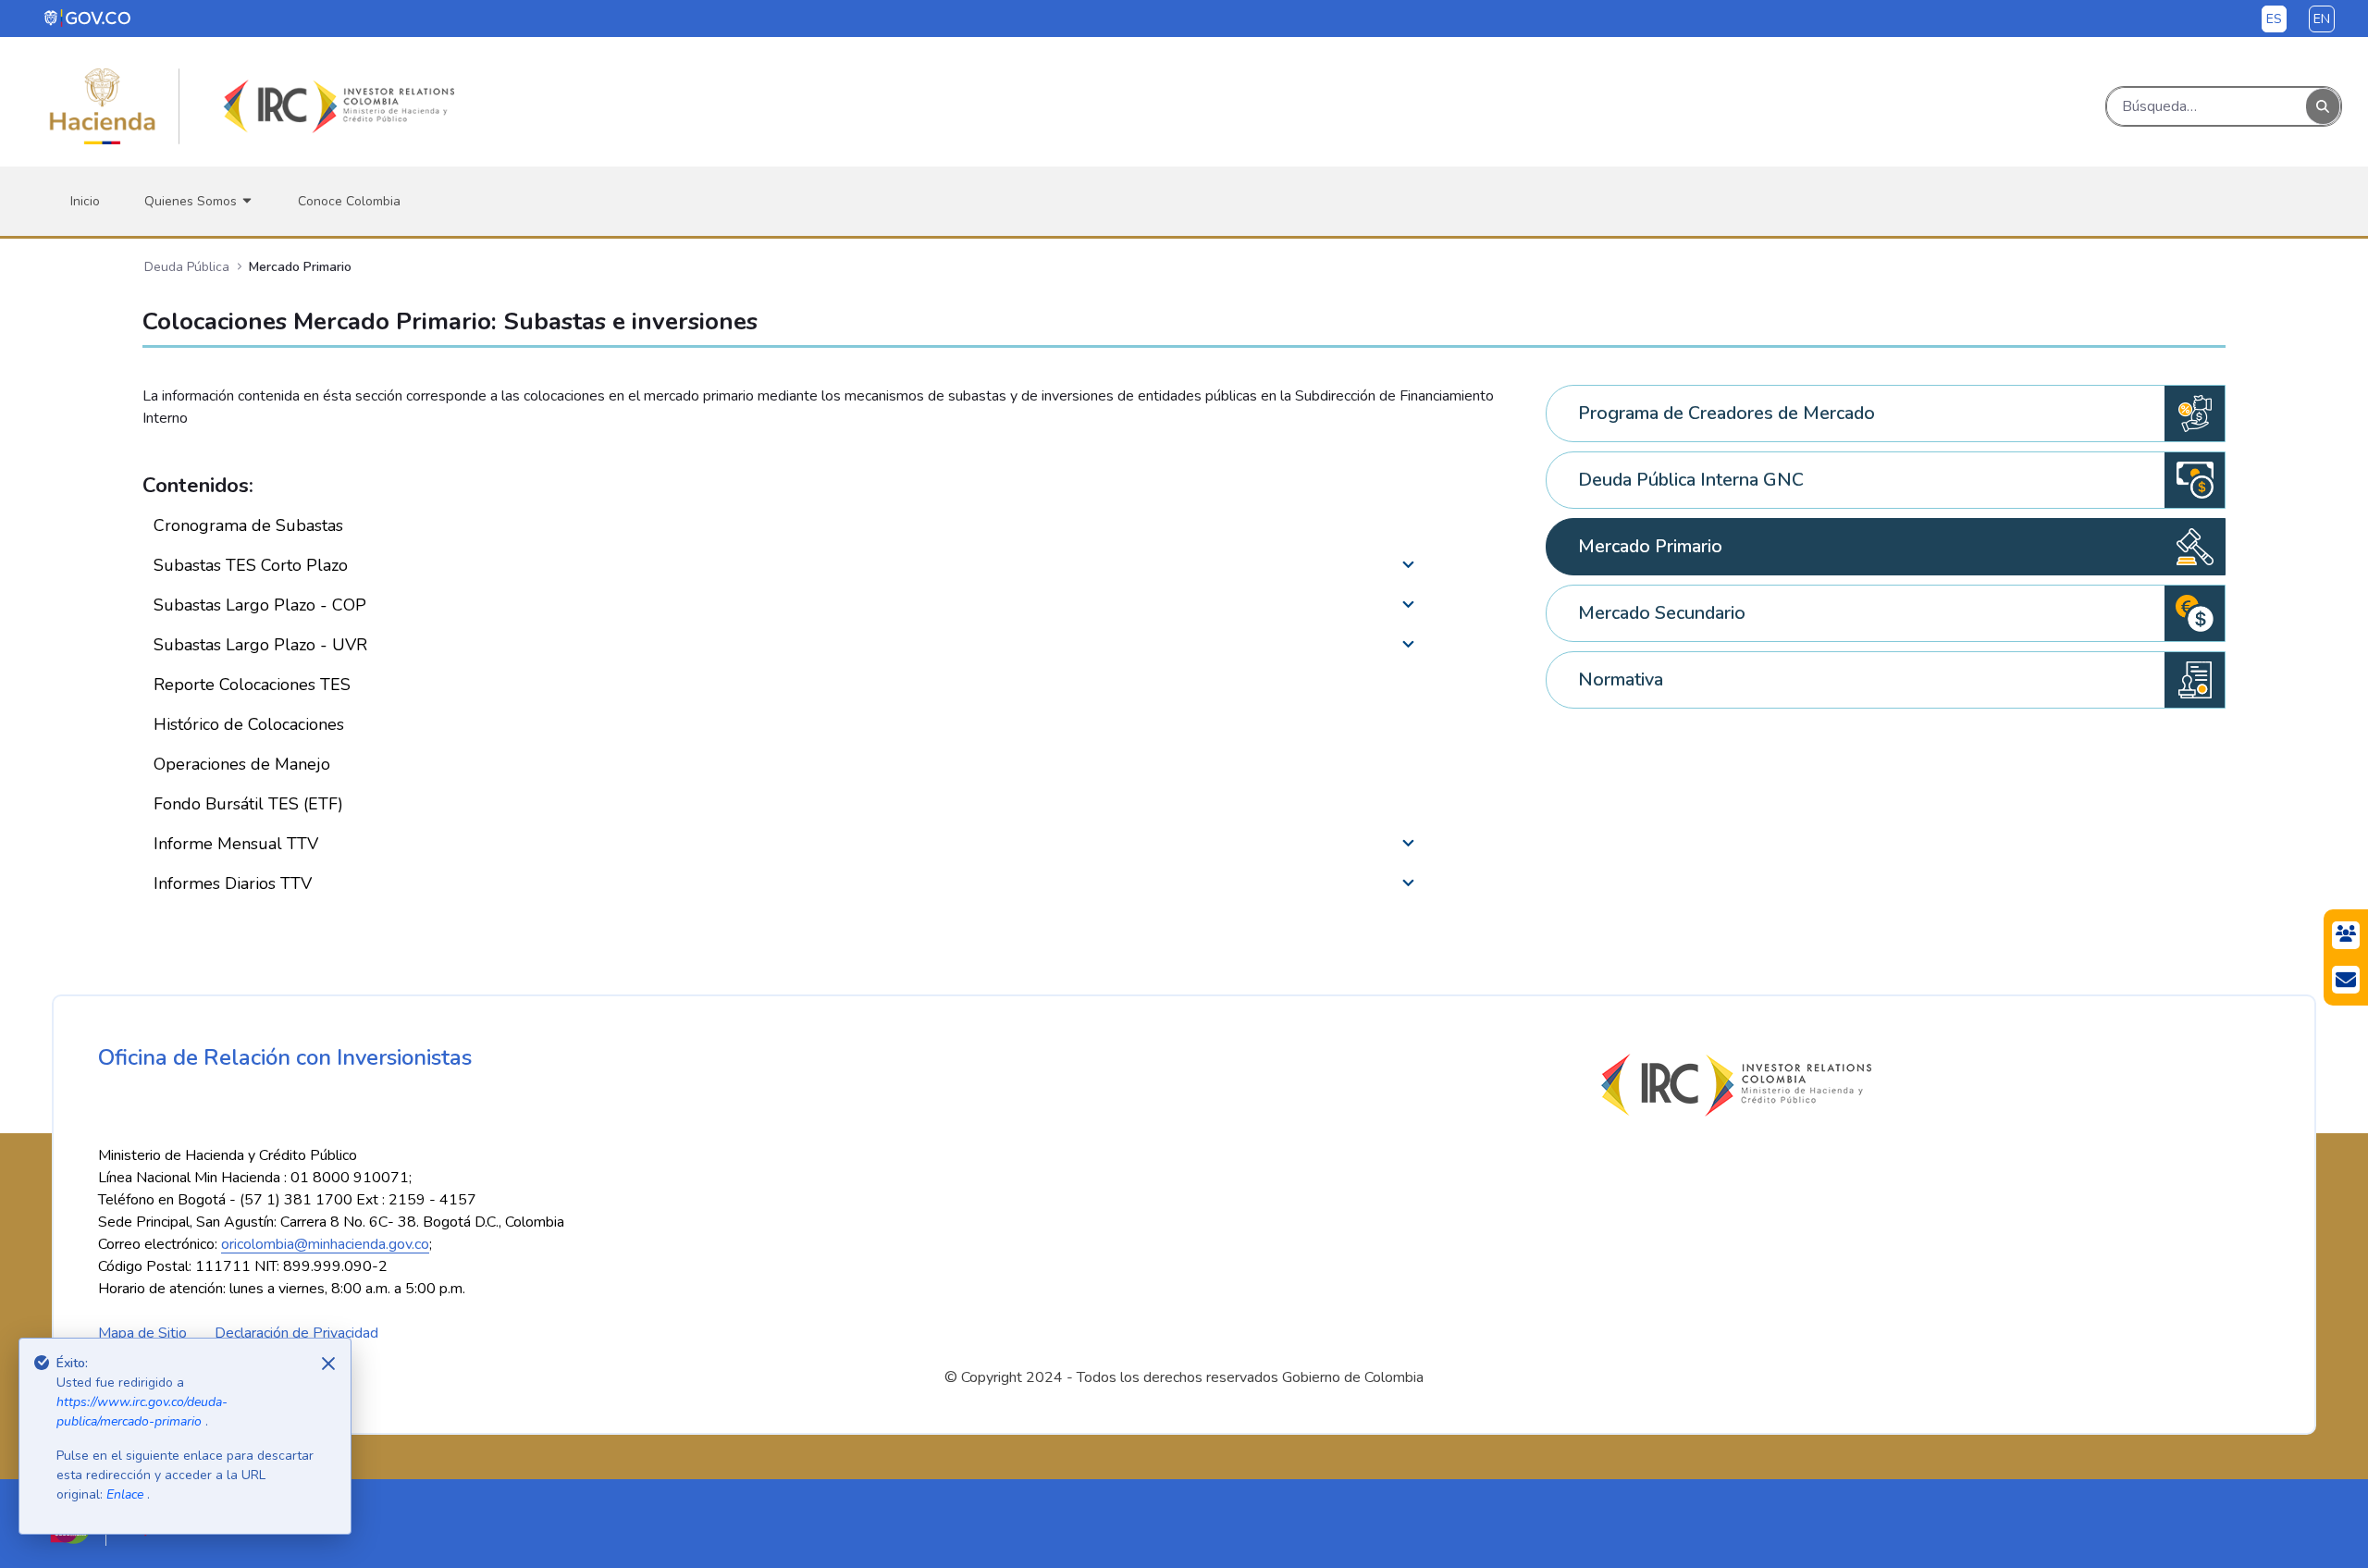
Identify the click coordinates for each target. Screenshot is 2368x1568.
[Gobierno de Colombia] (88, 18)
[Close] (328, 1364)
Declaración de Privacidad (296, 1333)
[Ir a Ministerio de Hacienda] (103, 106)
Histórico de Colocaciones (249, 724)
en (2322, 19)
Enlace (127, 1494)
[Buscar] (2323, 107)
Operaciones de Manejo (242, 764)
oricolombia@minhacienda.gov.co (325, 1244)
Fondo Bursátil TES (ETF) (248, 804)
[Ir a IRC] (336, 106)
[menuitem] (85, 201)
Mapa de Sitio (142, 1333)
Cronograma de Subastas (248, 525)
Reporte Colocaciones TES (252, 685)
